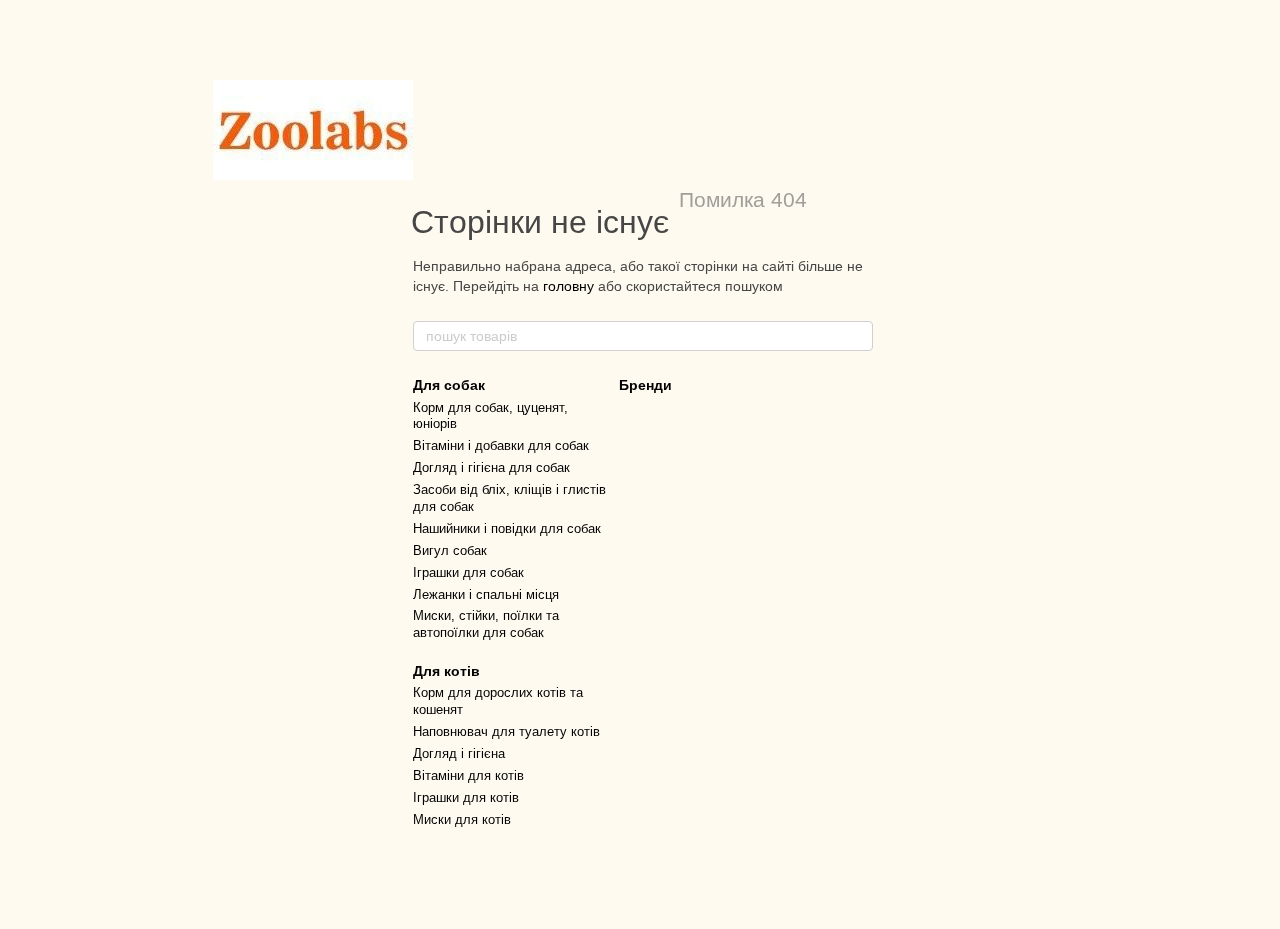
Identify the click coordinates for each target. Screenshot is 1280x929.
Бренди (645, 385)
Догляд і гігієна (459, 753)
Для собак (449, 385)
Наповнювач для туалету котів (506, 731)
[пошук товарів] (857, 336)
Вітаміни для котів (468, 775)
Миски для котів (462, 819)
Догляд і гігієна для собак (491, 467)
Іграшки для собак (468, 572)
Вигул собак (450, 550)
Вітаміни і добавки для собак (501, 445)
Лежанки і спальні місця (486, 594)
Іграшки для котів (466, 797)
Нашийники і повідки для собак (507, 528)
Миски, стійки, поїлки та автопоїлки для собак (486, 624)
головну (568, 286)
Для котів (446, 671)
